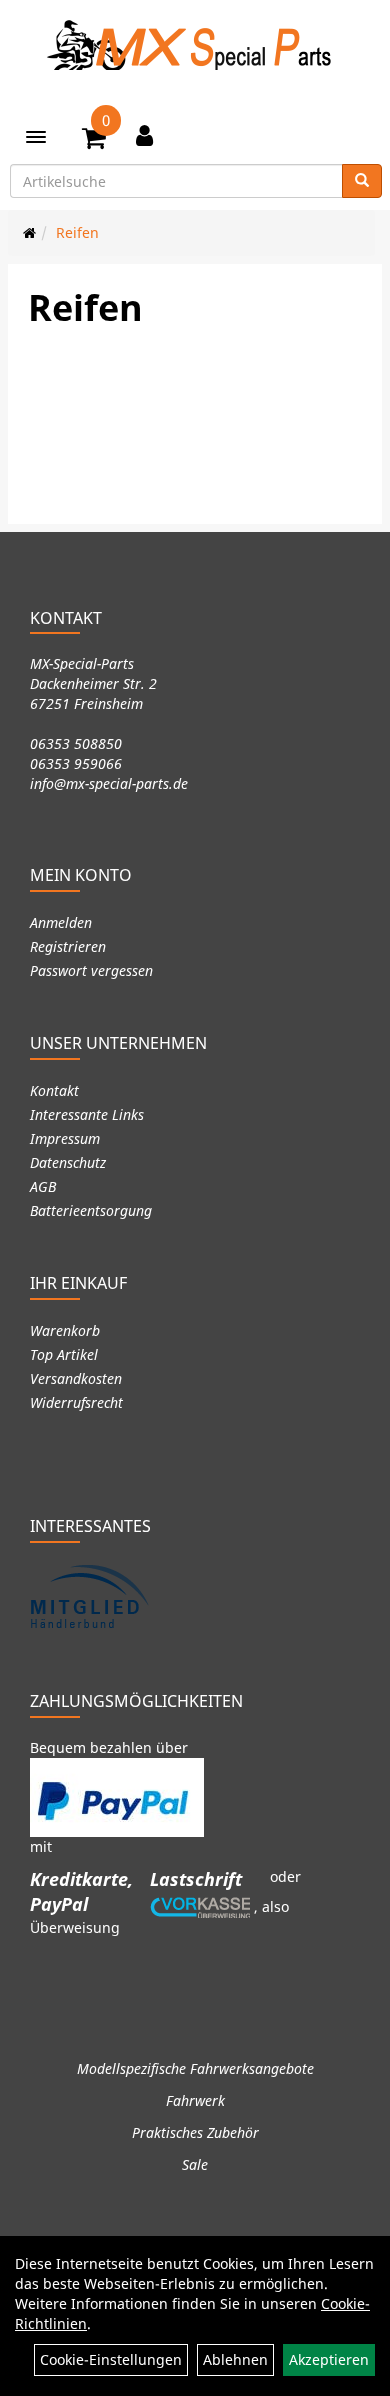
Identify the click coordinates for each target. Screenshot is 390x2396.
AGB (43, 1186)
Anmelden (61, 922)
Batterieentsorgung (91, 1210)
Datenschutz (68, 1162)
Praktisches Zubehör (195, 2132)
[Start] (29, 232)
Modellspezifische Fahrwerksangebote (195, 2068)
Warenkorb (65, 1330)
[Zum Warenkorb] (94, 141)
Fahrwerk (195, 2100)
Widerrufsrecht (76, 1402)
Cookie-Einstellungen (111, 2359)
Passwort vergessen (91, 970)
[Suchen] (362, 181)
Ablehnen (235, 2359)
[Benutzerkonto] (144, 135)
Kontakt (54, 1090)
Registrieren (68, 946)
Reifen (77, 232)
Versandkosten (76, 1378)
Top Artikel (64, 1354)
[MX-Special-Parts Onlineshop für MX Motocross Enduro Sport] (195, 45)
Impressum (65, 1138)
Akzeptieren (329, 2359)
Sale (195, 2164)
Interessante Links (87, 1114)
